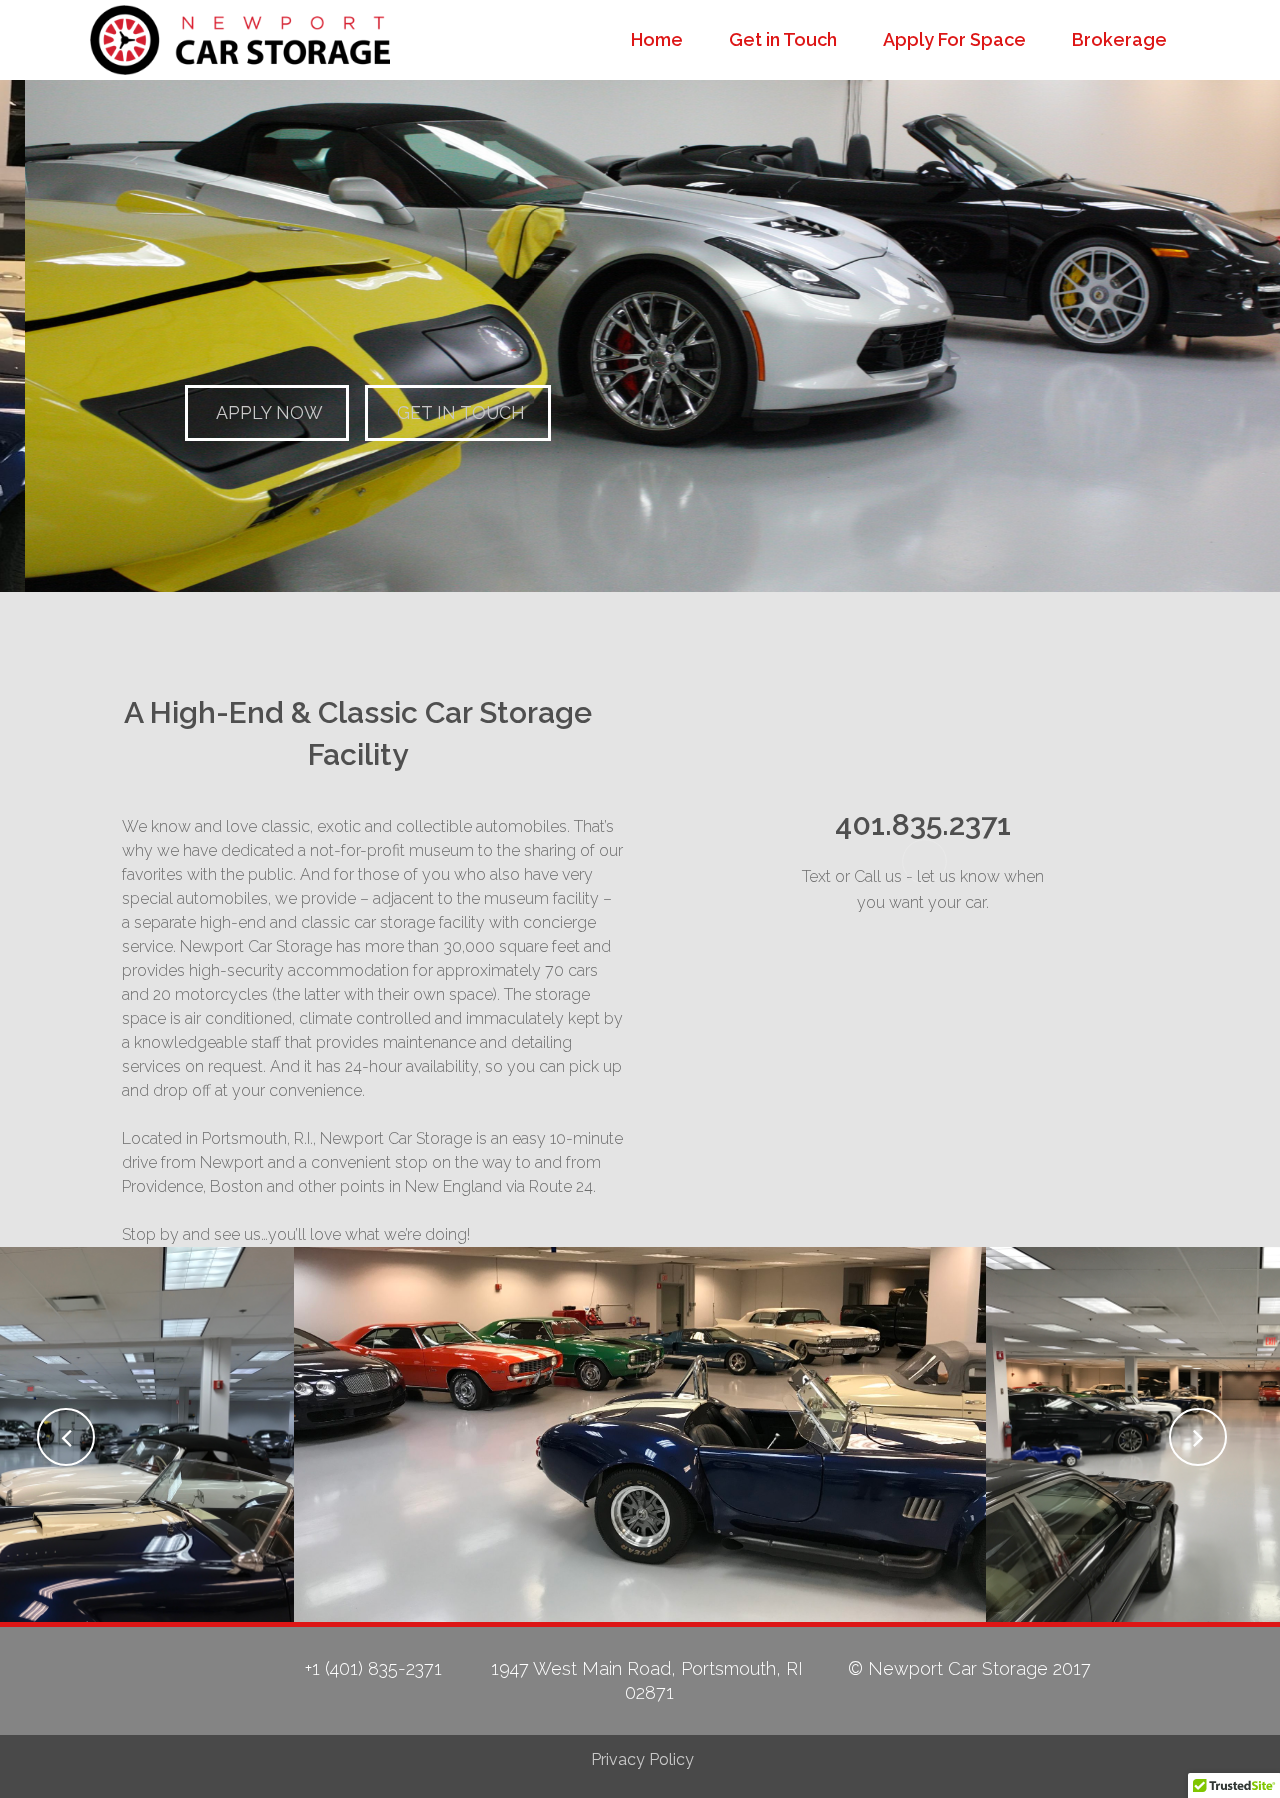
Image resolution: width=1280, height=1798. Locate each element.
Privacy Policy (642, 1759)
